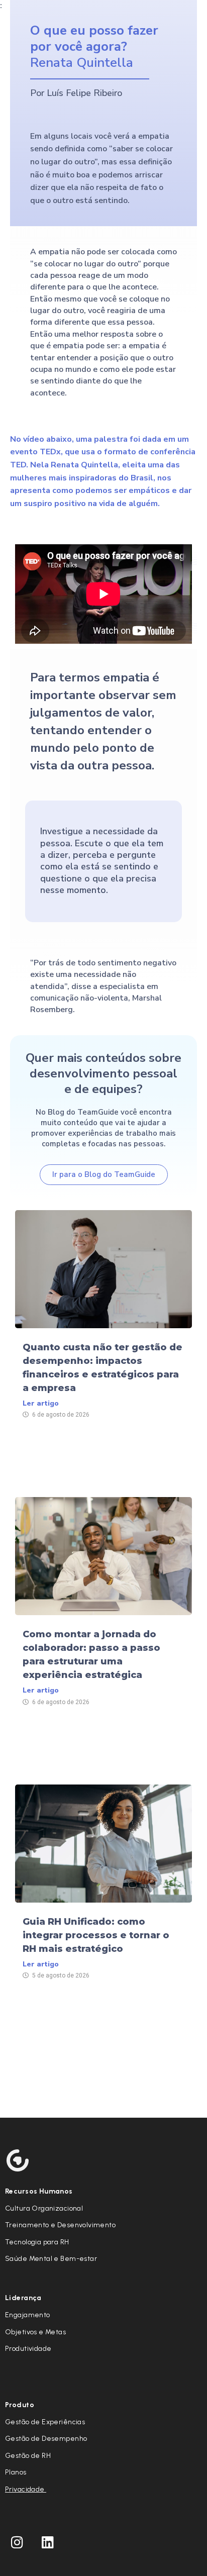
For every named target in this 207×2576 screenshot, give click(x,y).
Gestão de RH (28, 2456)
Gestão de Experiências (45, 2422)
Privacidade (26, 2489)
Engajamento (28, 2315)
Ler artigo (41, 1403)
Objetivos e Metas (35, 2332)
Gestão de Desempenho (46, 2439)
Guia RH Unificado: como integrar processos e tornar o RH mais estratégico (96, 1935)
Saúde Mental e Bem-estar (51, 2259)
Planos (16, 2472)
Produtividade (28, 2349)
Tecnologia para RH (37, 2242)
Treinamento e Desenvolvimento (60, 2225)
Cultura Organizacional (44, 2208)
